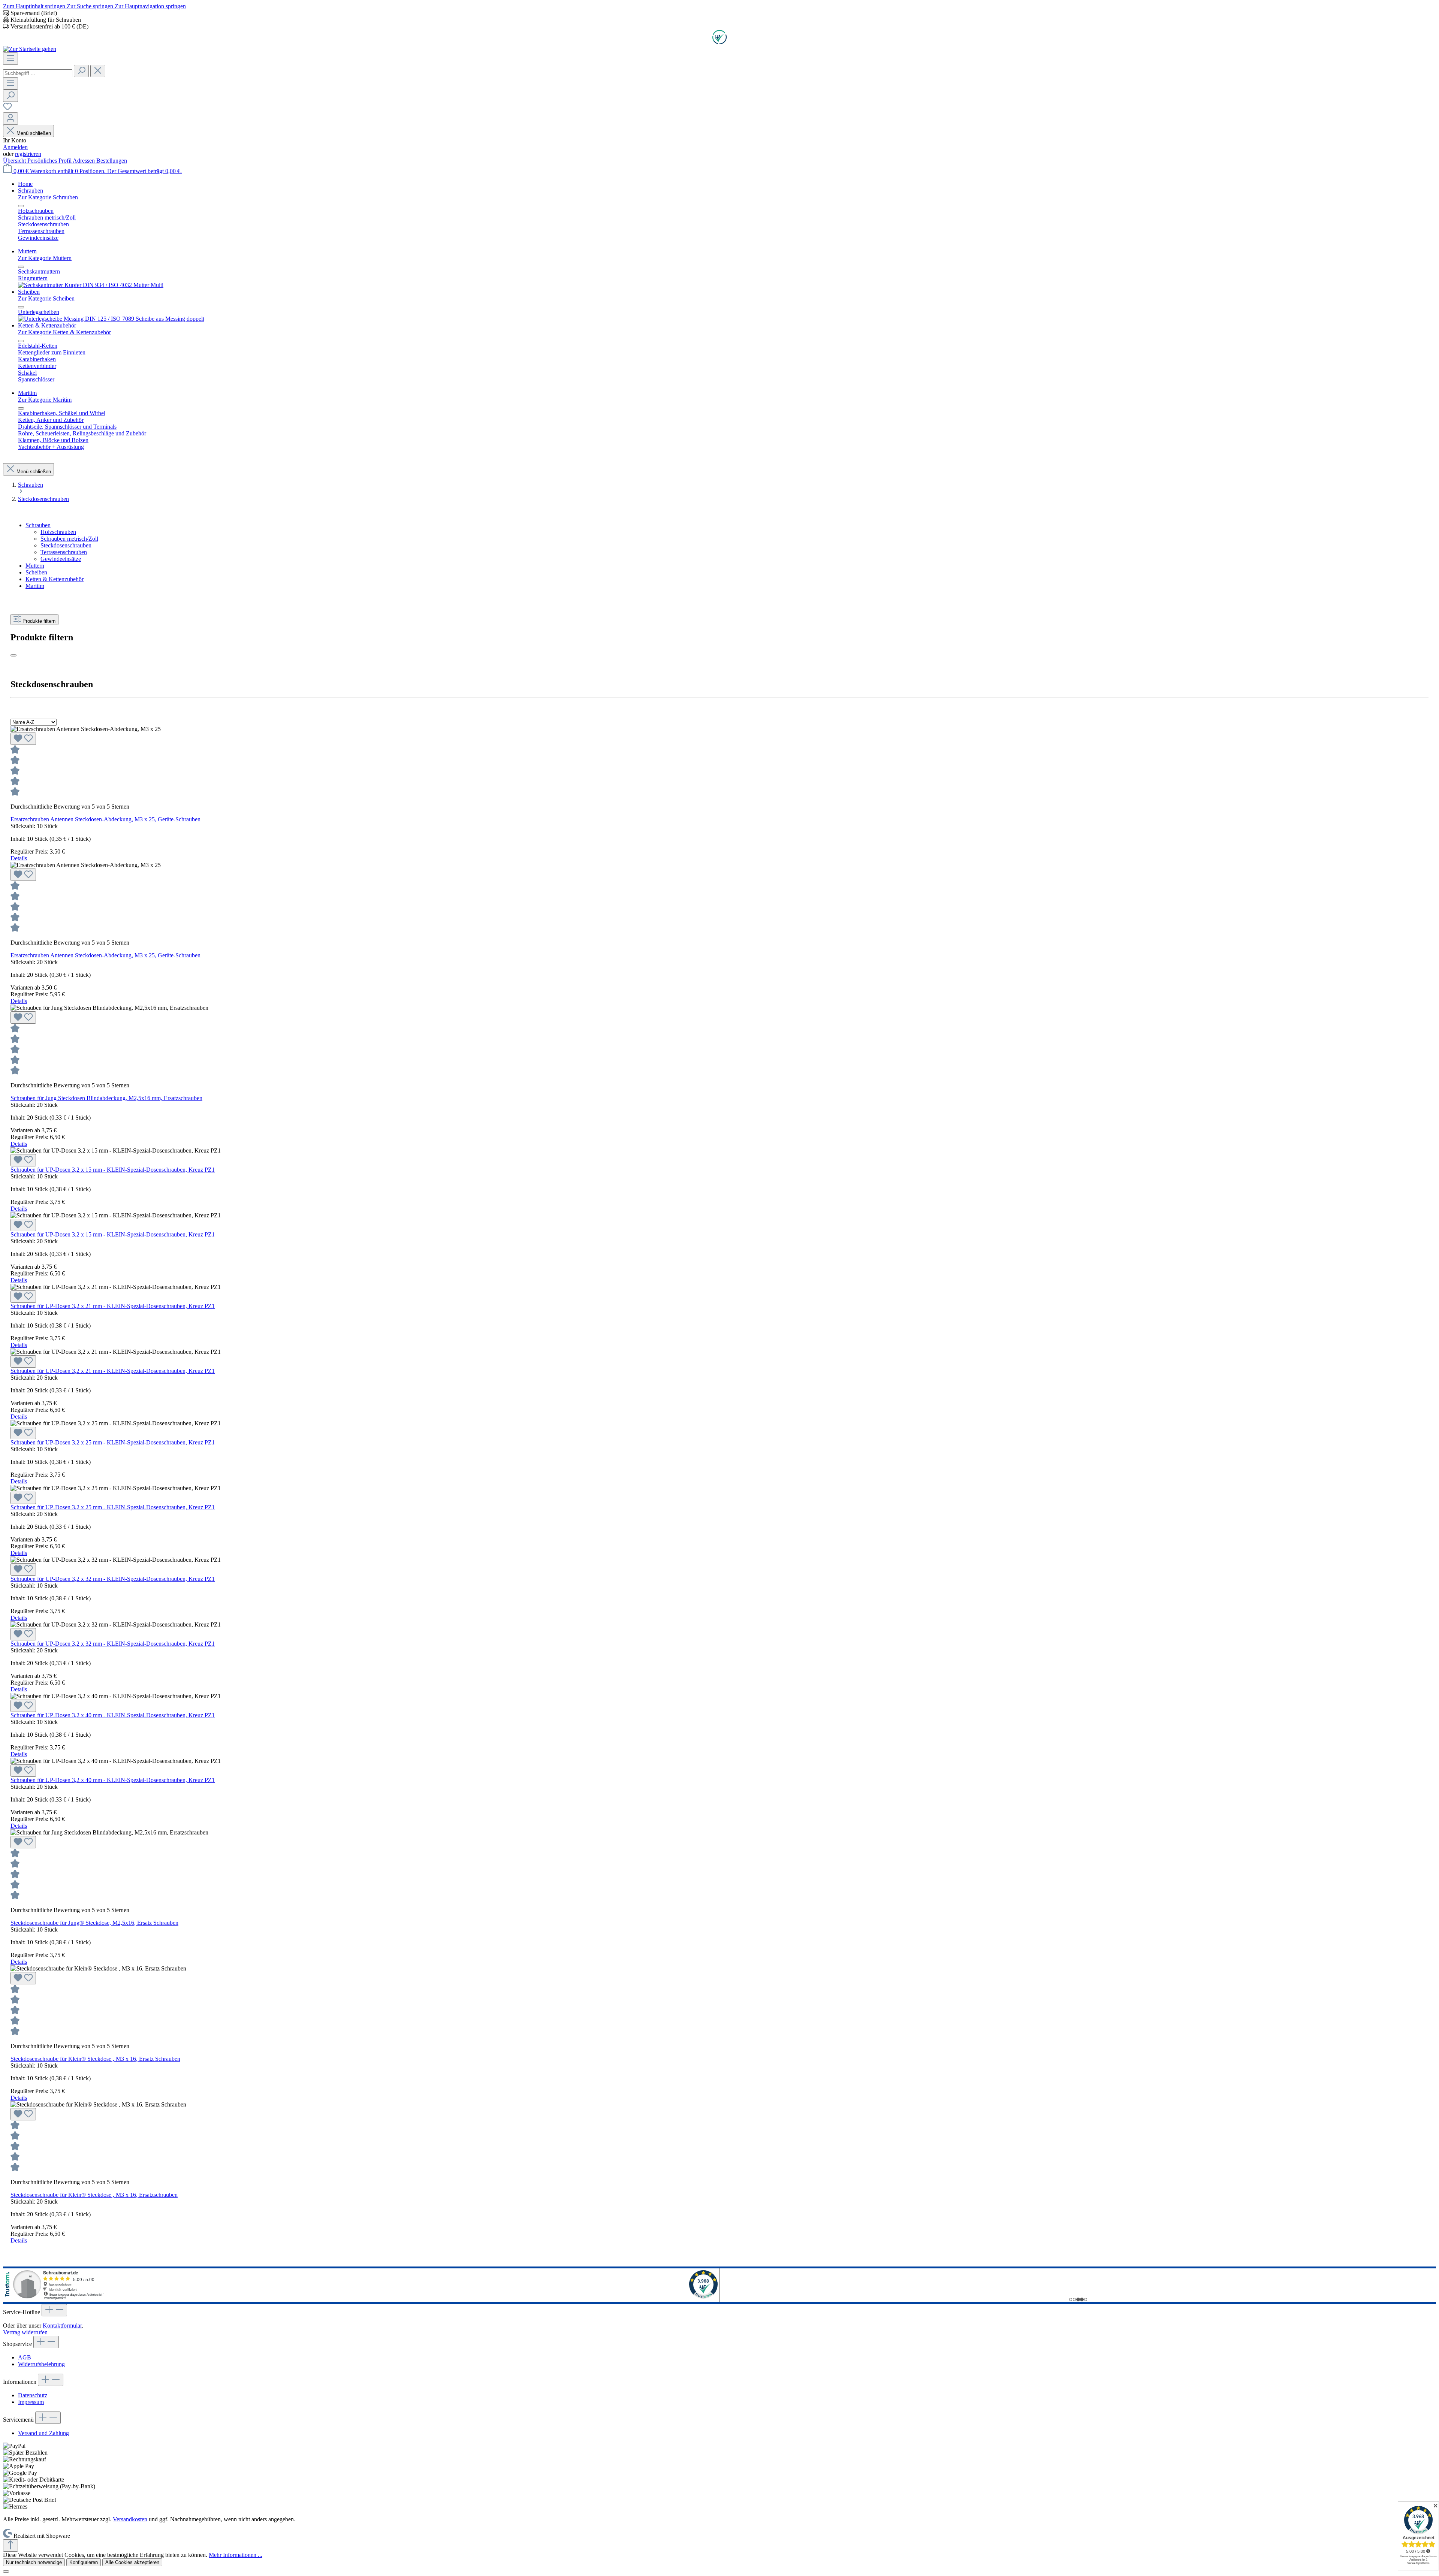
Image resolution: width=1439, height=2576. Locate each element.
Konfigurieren (84, 2562)
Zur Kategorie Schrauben (48, 197)
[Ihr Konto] (10, 119)
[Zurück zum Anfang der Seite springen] (10, 2545)
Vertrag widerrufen (25, 2332)
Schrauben (38, 525)
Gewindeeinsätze (61, 559)
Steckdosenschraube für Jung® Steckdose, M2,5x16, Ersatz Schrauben (94, 1923)
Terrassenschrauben (64, 552)
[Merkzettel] (7, 109)
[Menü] (10, 59)
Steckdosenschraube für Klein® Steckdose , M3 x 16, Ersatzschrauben (94, 2195)
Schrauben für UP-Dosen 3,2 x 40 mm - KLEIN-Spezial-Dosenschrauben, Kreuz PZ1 (113, 1715)
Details (19, 858)
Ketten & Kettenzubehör (55, 579)
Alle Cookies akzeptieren (132, 2562)
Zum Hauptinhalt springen (35, 6)
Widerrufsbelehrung (41, 2364)
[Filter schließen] (13, 655)
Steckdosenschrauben (66, 545)
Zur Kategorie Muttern (45, 258)
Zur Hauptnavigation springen (150, 6)
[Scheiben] (111, 319)
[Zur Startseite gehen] (30, 49)
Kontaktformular (62, 2326)
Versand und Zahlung (43, 2433)
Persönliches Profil (50, 161)
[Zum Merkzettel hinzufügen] (23, 739)
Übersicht (15, 161)
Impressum (31, 2402)
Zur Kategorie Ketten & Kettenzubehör (64, 332)
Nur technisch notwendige (34, 2562)
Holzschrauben (58, 532)
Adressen (85, 161)
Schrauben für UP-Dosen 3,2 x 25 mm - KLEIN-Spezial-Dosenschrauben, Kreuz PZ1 (113, 1442)
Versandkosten (130, 2519)
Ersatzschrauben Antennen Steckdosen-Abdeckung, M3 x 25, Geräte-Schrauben (105, 819)
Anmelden (15, 147)
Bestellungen (112, 161)
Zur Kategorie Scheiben (46, 298)
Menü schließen (34, 133)
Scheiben (36, 572)
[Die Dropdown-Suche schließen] (98, 71)
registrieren (28, 154)
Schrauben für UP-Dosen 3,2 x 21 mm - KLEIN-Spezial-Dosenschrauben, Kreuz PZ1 (113, 1306)
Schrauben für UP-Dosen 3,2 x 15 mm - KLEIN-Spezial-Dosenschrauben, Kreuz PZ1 (113, 1170)
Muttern (35, 566)
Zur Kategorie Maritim (45, 400)
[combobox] (38, 73)
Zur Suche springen (91, 6)
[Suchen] (81, 71)
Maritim (35, 586)
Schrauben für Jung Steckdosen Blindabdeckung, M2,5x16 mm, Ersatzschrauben (106, 1098)
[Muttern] (91, 285)
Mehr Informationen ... (236, 2555)
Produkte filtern (39, 621)
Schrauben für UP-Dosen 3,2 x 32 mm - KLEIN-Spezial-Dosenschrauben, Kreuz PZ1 (113, 1579)
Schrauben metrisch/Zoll (69, 539)
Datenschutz (33, 2395)
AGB (25, 2357)
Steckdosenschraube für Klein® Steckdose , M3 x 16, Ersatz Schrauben (95, 2059)
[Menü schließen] (21, 206)
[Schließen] (6, 2572)
